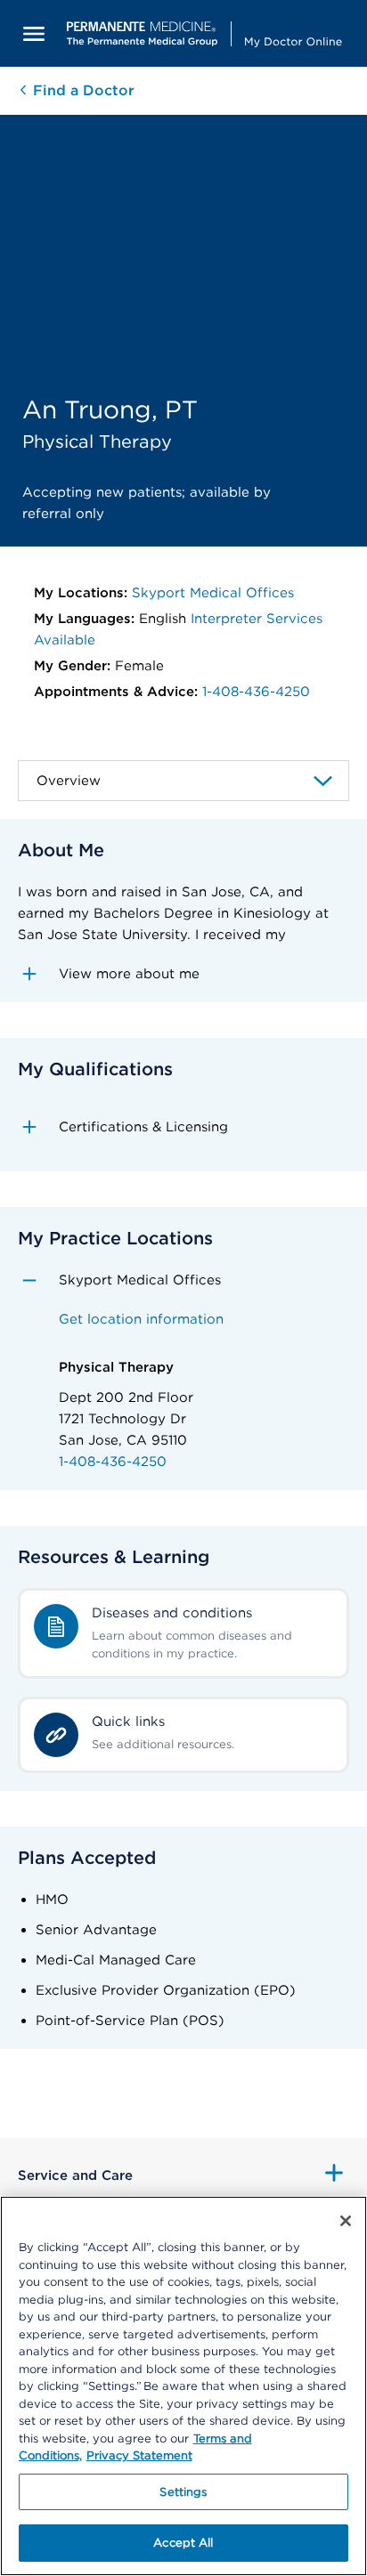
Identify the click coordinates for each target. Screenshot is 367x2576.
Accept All (183, 2543)
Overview (69, 781)
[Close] (346, 2221)
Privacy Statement (139, 2455)
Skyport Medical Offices (213, 593)
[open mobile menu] (34, 33)
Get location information (141, 1319)
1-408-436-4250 (256, 692)
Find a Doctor (82, 90)
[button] (183, 974)
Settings (183, 2492)
